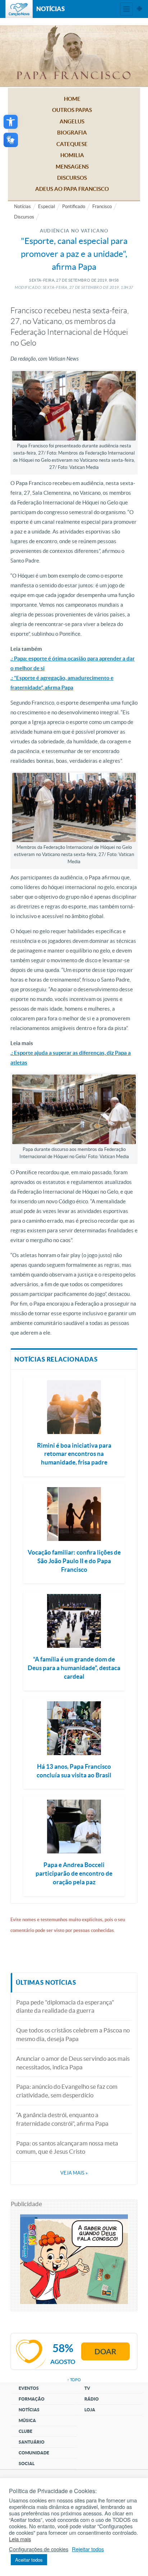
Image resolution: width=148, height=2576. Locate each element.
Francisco (102, 206)
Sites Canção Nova (139, 9)
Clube (26, 2431)
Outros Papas (72, 110)
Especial (47, 206)
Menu (126, 9)
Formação (32, 2399)
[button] (11, 122)
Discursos (72, 178)
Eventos (29, 2388)
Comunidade (34, 2453)
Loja (90, 2410)
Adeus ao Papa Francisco (72, 189)
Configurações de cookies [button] (39, 2549)
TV (87, 2388)
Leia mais (20, 2539)
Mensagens (72, 167)
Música (27, 2420)
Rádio (92, 2399)
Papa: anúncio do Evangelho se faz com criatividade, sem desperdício (67, 2091)
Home (72, 99)
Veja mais (74, 2173)
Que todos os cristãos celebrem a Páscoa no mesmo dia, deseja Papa (73, 2034)
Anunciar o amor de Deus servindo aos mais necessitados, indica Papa (73, 2063)
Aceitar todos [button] (29, 2560)
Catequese (72, 144)
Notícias (22, 206)
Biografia (72, 133)
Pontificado (74, 206)
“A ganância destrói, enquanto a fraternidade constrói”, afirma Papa (62, 2119)
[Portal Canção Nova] (19, 9)
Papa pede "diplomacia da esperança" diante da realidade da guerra (65, 2006)
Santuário (32, 2442)
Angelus (72, 121)
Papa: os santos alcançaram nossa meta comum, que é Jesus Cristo (67, 2147)
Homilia (72, 155)
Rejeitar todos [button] (88, 2549)
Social (27, 2464)
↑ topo (74, 2380)
